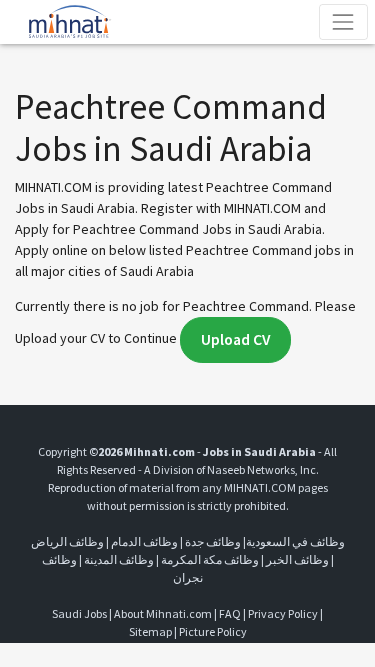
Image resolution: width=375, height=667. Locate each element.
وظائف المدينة (119, 559)
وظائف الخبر (297, 559)
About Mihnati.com (164, 613)
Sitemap (150, 631)
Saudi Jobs (79, 613)
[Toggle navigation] (343, 21)
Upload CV (235, 339)
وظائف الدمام (144, 541)
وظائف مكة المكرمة (210, 559)
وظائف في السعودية (295, 541)
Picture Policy (213, 631)
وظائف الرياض (67, 541)
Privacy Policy (283, 613)
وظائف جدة (213, 541)
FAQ (230, 613)
